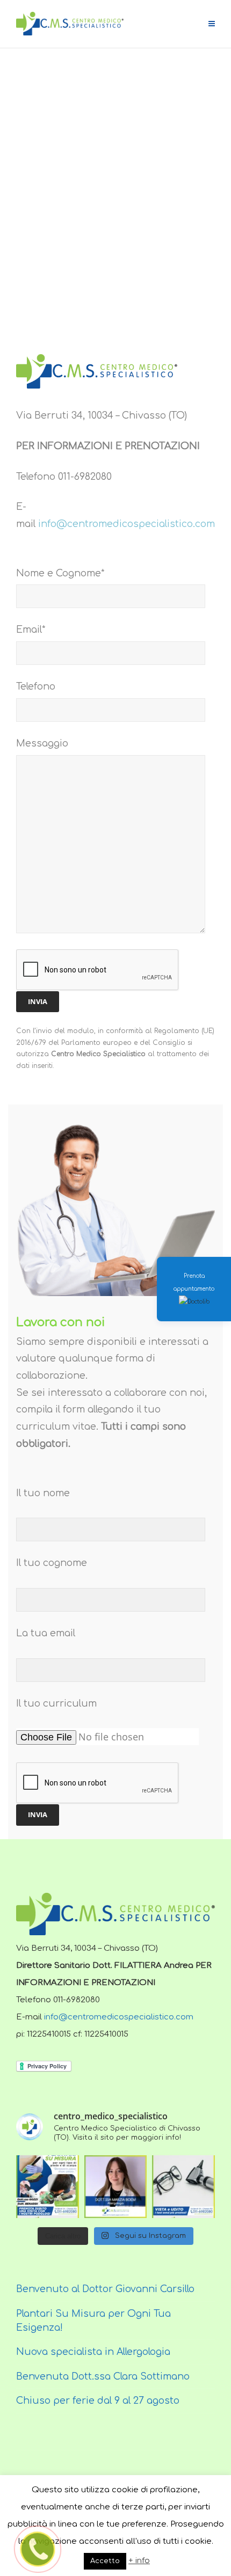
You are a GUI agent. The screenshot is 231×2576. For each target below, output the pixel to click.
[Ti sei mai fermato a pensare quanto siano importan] (183, 2187)
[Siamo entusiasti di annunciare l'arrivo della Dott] (116, 2187)
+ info (139, 2561)
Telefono (36, 686)
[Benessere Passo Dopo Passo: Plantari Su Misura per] (48, 2187)
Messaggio (42, 743)
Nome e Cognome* (60, 573)
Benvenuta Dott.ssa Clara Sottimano (103, 2376)
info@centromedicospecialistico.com (127, 524)
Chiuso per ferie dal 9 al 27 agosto (98, 2401)
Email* (31, 630)
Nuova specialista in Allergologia (93, 2352)
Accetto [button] (105, 2561)
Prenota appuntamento (194, 1282)
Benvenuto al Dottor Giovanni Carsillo (105, 2289)
